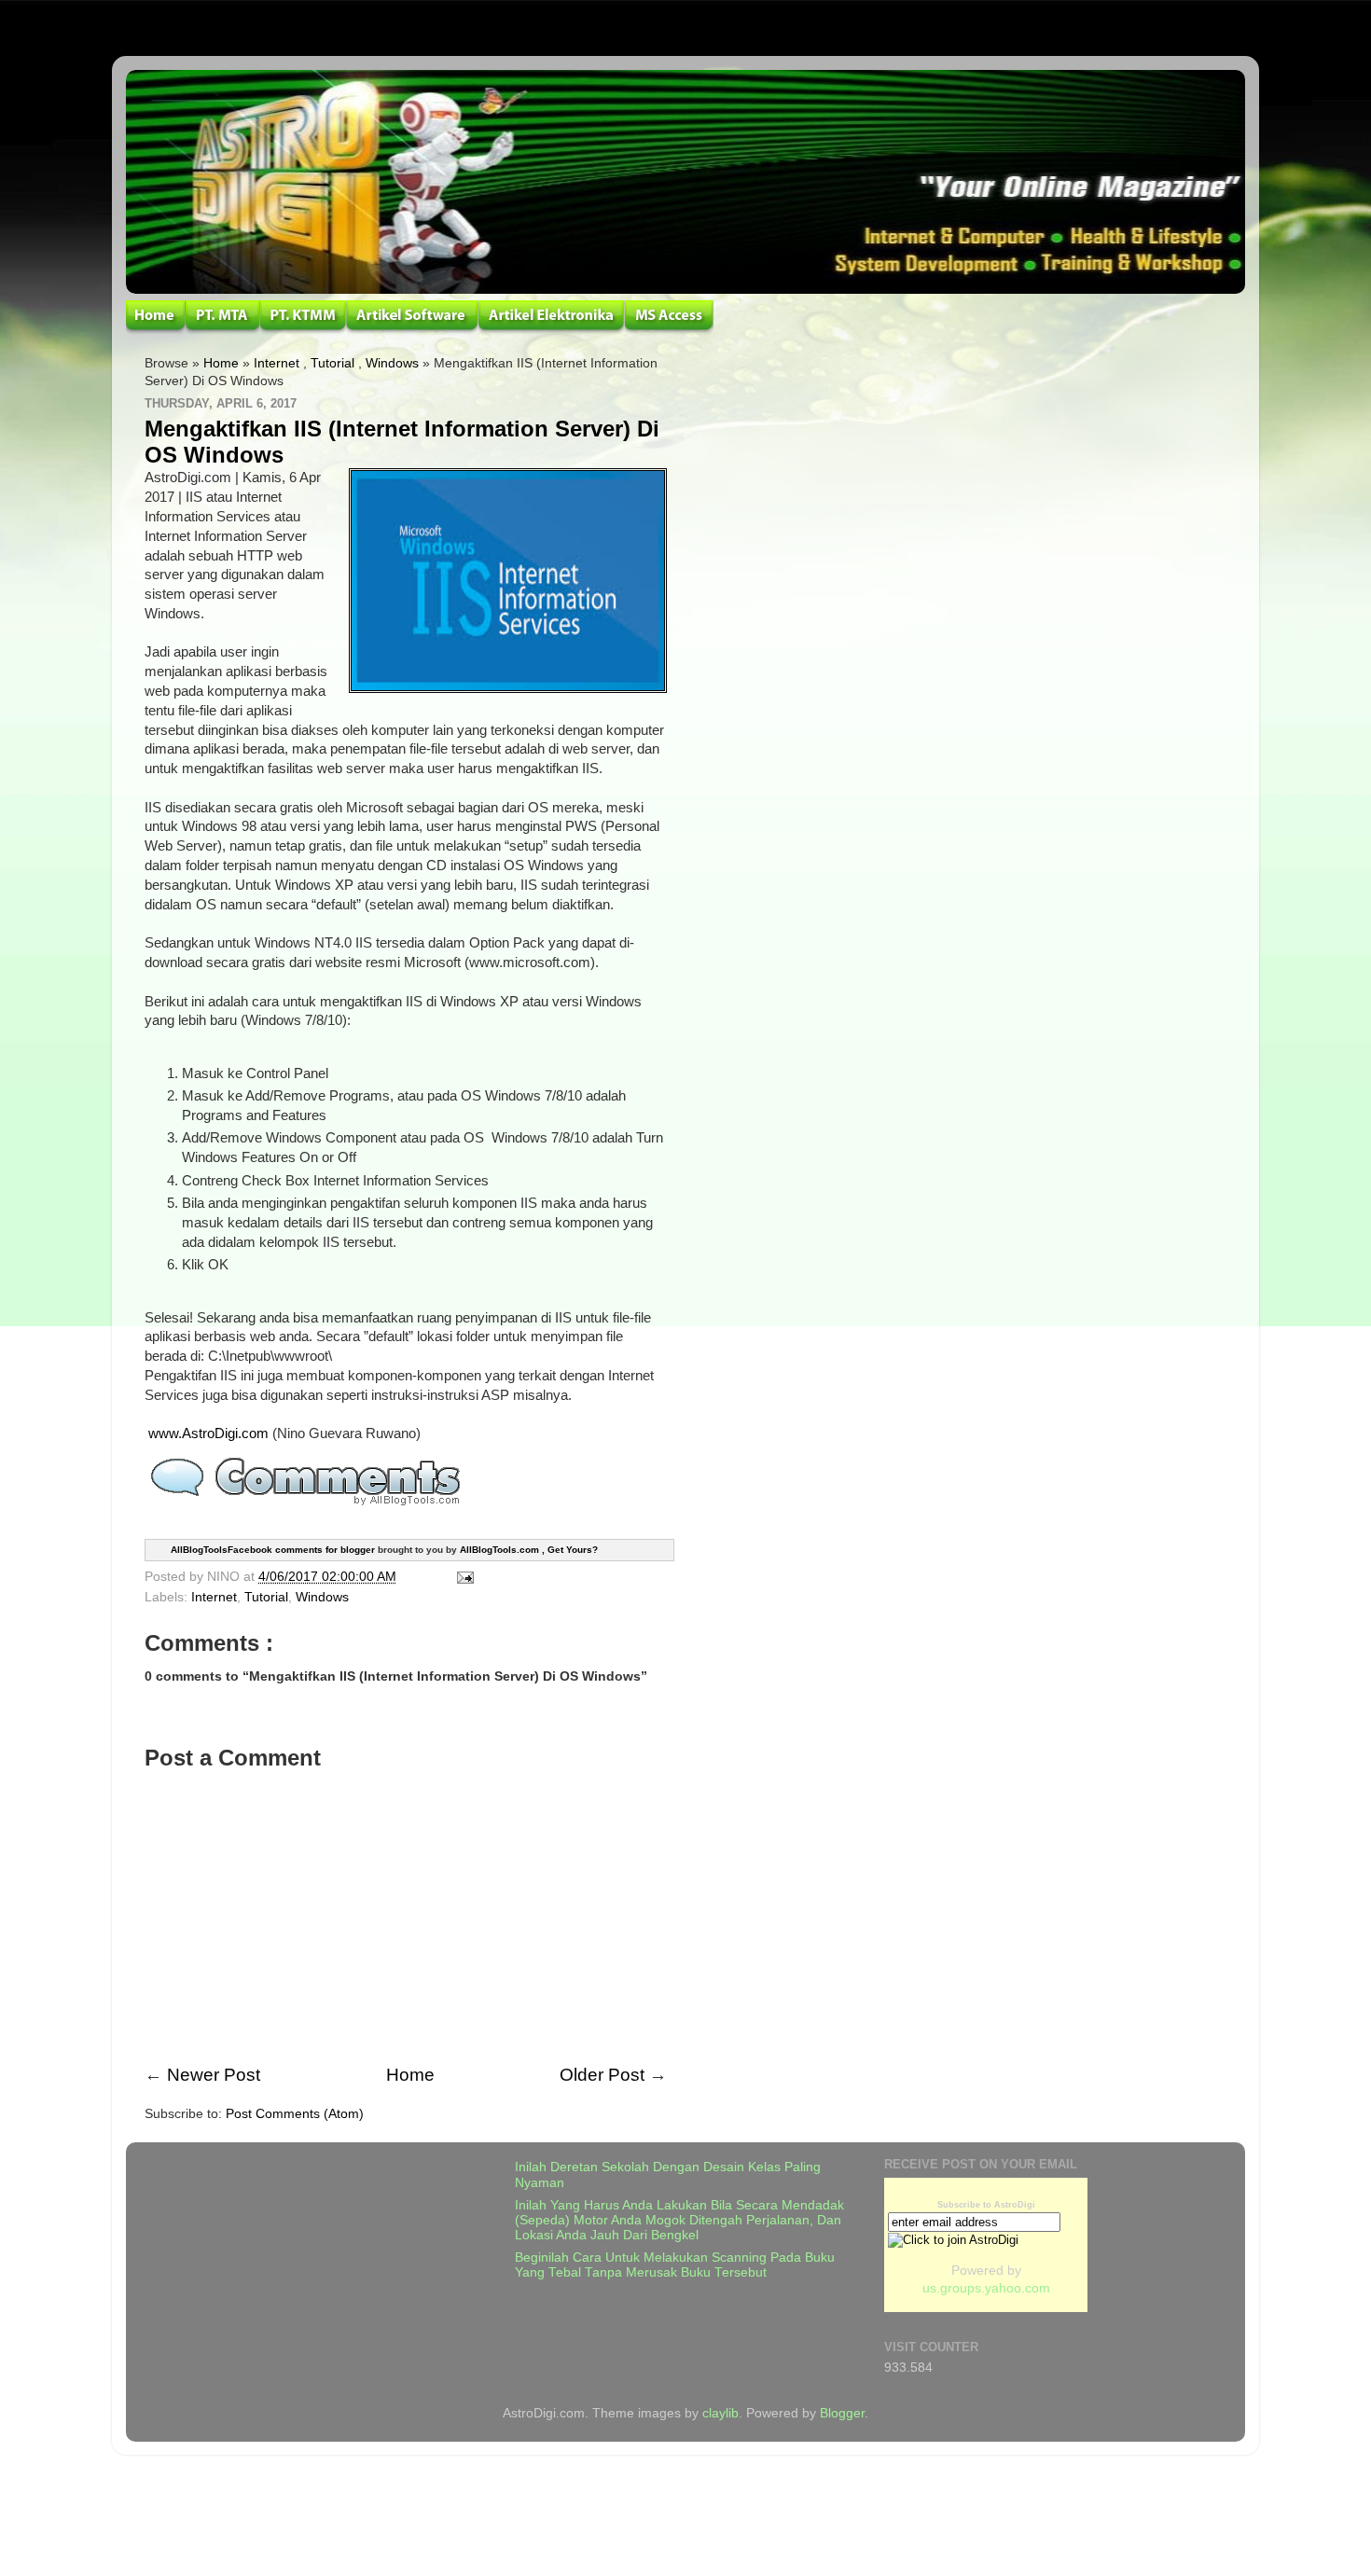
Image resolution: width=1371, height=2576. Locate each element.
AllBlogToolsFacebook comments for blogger (273, 1549)
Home (221, 363)
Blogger (842, 2413)
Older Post (602, 2075)
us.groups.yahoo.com (986, 2288)
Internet (277, 363)
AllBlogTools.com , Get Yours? (529, 1549)
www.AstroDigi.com (208, 1433)
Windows (392, 363)
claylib (720, 2413)
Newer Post (214, 2075)
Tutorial (332, 363)
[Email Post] (462, 1577)
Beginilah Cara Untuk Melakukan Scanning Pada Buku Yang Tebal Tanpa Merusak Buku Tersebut (675, 2265)
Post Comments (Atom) (295, 2114)
